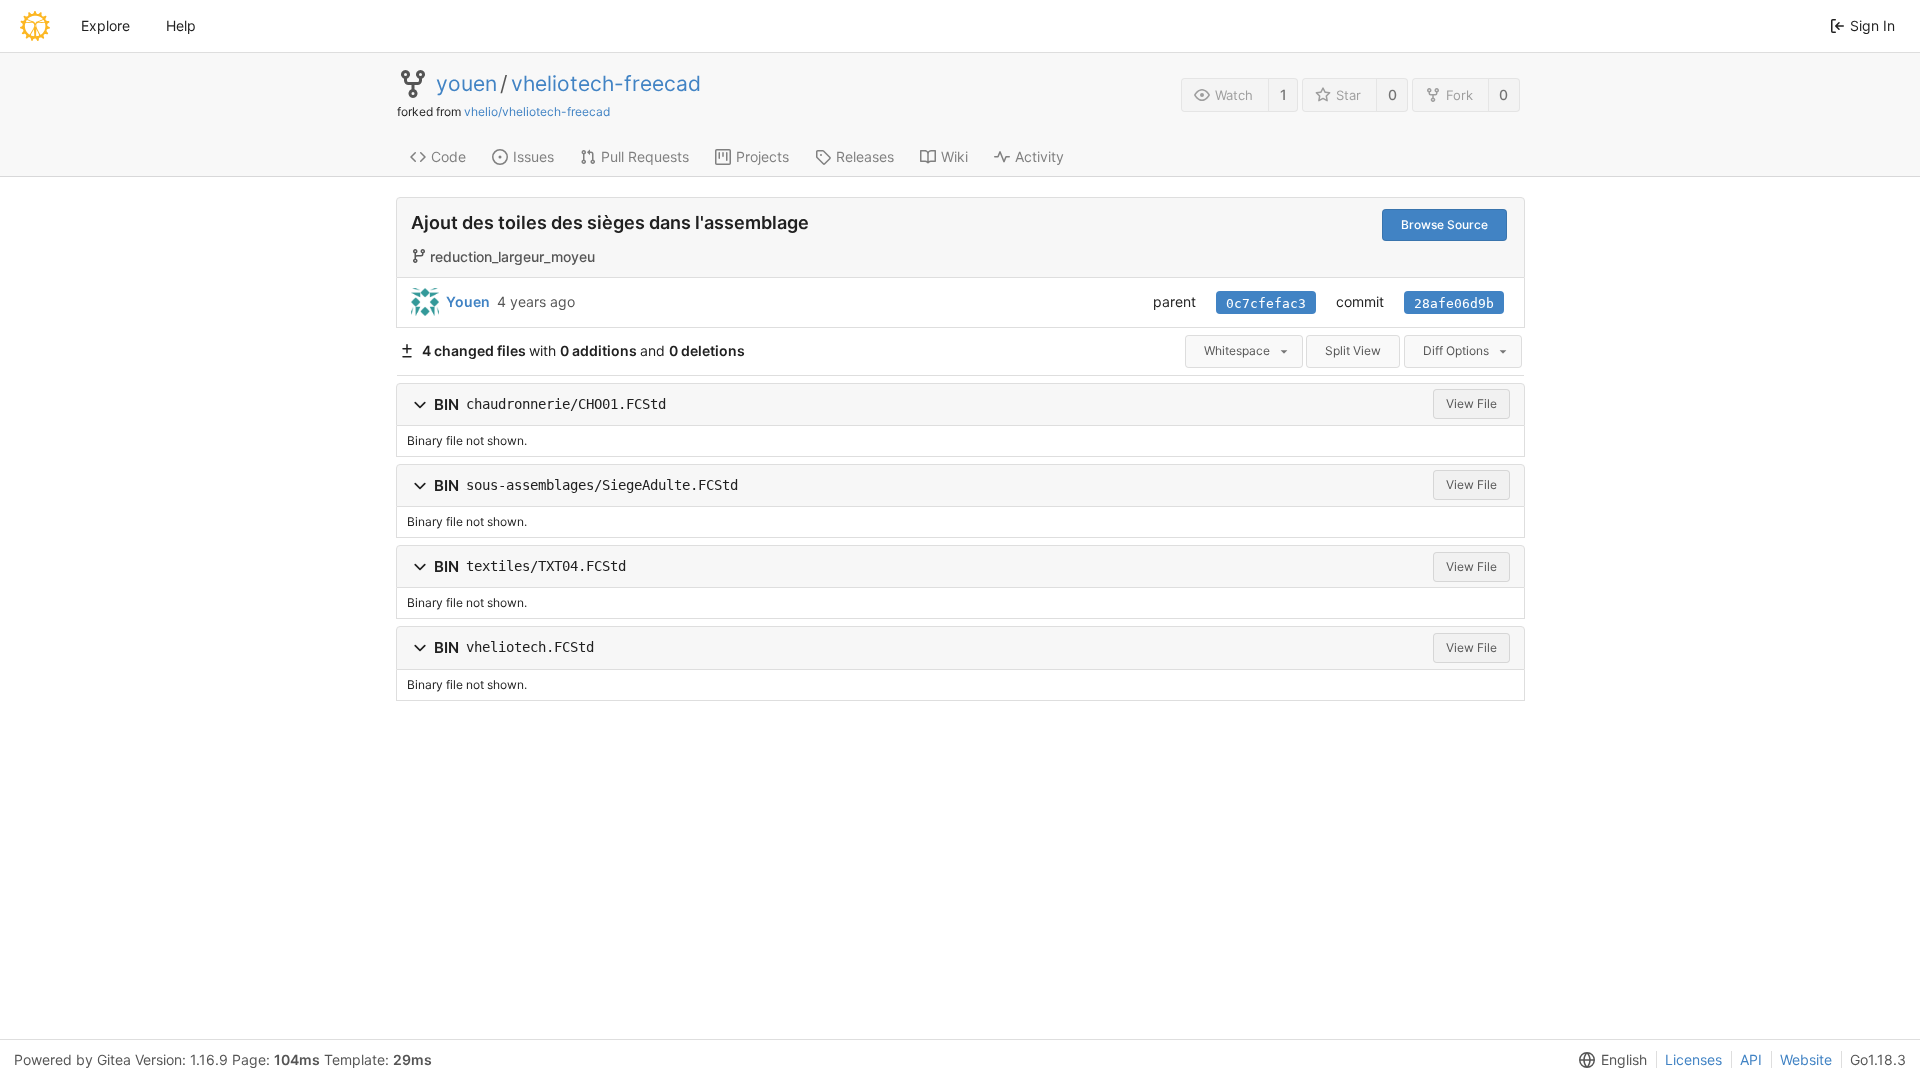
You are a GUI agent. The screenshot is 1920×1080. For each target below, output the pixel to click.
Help (181, 25)
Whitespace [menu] (1237, 350)
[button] (420, 404)
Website (1806, 1059)
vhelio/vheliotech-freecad (537, 111)
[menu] (1609, 1060)
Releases (865, 156)
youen (466, 84)
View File (1471, 403)
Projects (762, 156)
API (1751, 1059)
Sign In (1872, 25)
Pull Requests (645, 156)
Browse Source (1444, 224)
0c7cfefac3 (1266, 303)
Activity (1039, 156)
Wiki (954, 156)
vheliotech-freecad (606, 84)
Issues (533, 156)
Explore (105, 25)
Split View (1353, 350)
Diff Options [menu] (1456, 350)
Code (448, 156)
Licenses (1693, 1059)
